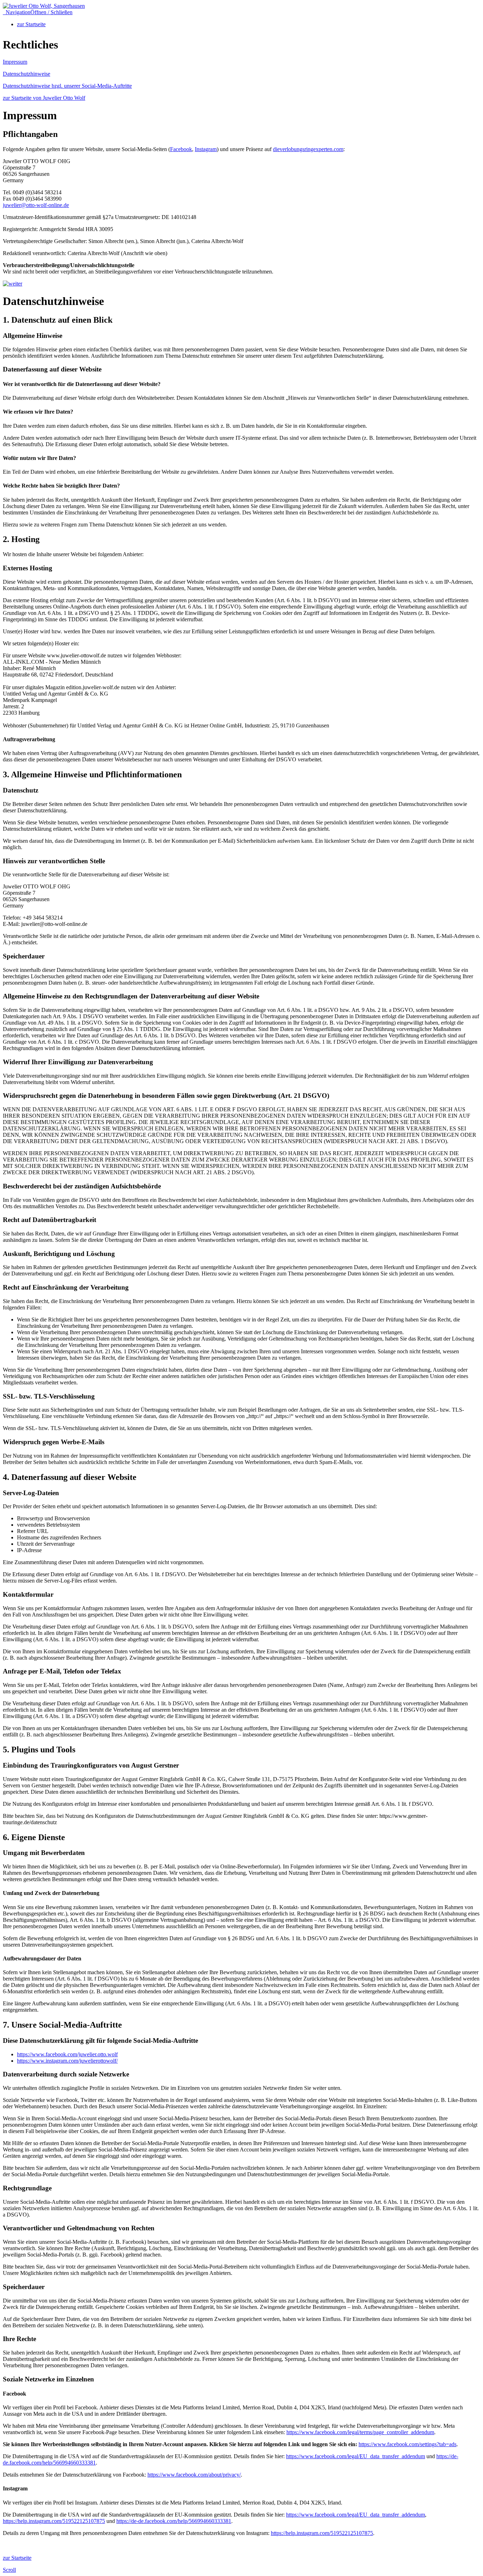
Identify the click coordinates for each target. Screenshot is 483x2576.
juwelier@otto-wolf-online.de (36, 205)
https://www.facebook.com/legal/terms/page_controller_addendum (360, 2432)
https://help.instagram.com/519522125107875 (54, 2521)
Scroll (9, 2570)
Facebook (181, 149)
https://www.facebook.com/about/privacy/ (194, 2475)
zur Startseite (31, 24)
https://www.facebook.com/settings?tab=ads (408, 2444)
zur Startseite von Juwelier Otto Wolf (44, 98)
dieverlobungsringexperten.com (308, 149)
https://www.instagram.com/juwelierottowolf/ (67, 2061)
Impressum (15, 62)
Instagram (206, 149)
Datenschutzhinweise (27, 74)
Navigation (38, 12)
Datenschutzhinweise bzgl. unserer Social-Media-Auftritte (67, 86)
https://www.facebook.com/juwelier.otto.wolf (67, 2054)
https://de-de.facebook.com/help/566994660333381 (174, 2521)
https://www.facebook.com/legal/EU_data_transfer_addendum (356, 2456)
